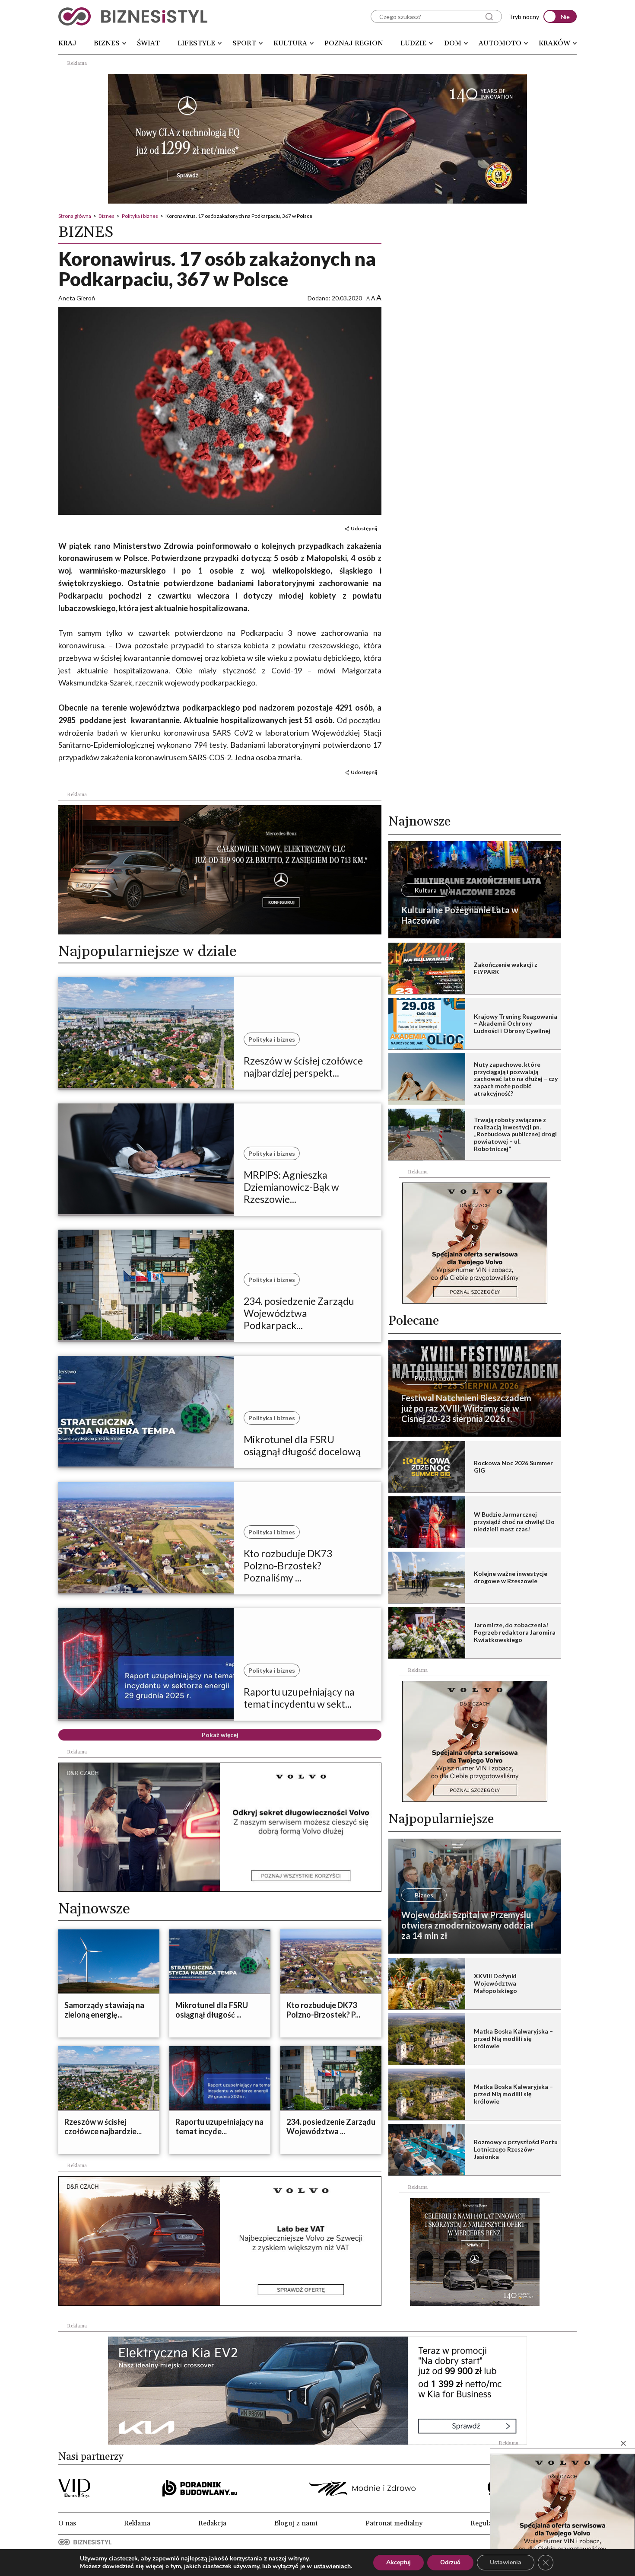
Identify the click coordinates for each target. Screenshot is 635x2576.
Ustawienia (506, 2562)
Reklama (137, 2523)
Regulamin (487, 2523)
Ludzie (413, 43)
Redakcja (212, 2523)
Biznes (107, 43)
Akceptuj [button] (398, 2562)
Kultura (290, 43)
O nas (67, 2523)
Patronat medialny (394, 2523)
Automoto (500, 43)
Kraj (67, 43)
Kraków (554, 43)
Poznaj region (354, 43)
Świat (148, 43)
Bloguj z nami (296, 2523)
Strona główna (75, 216)
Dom (453, 43)
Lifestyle (196, 43)
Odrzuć (450, 2562)
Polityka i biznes (140, 216)
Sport (244, 43)
